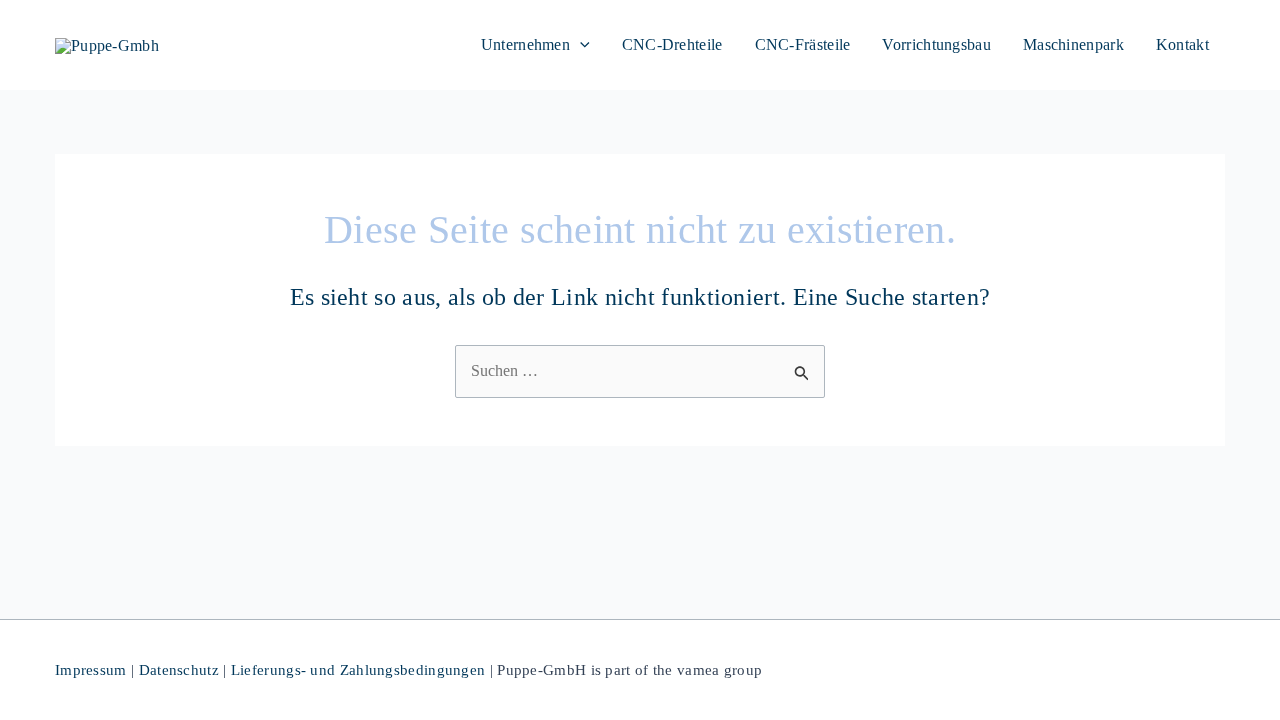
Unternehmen (525, 44)
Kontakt (1182, 44)
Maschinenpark (1073, 44)
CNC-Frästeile (803, 44)
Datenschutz (179, 670)
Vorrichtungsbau (936, 44)
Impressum (91, 670)
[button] (580, 45)
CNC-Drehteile (672, 44)
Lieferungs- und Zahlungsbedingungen (358, 670)
